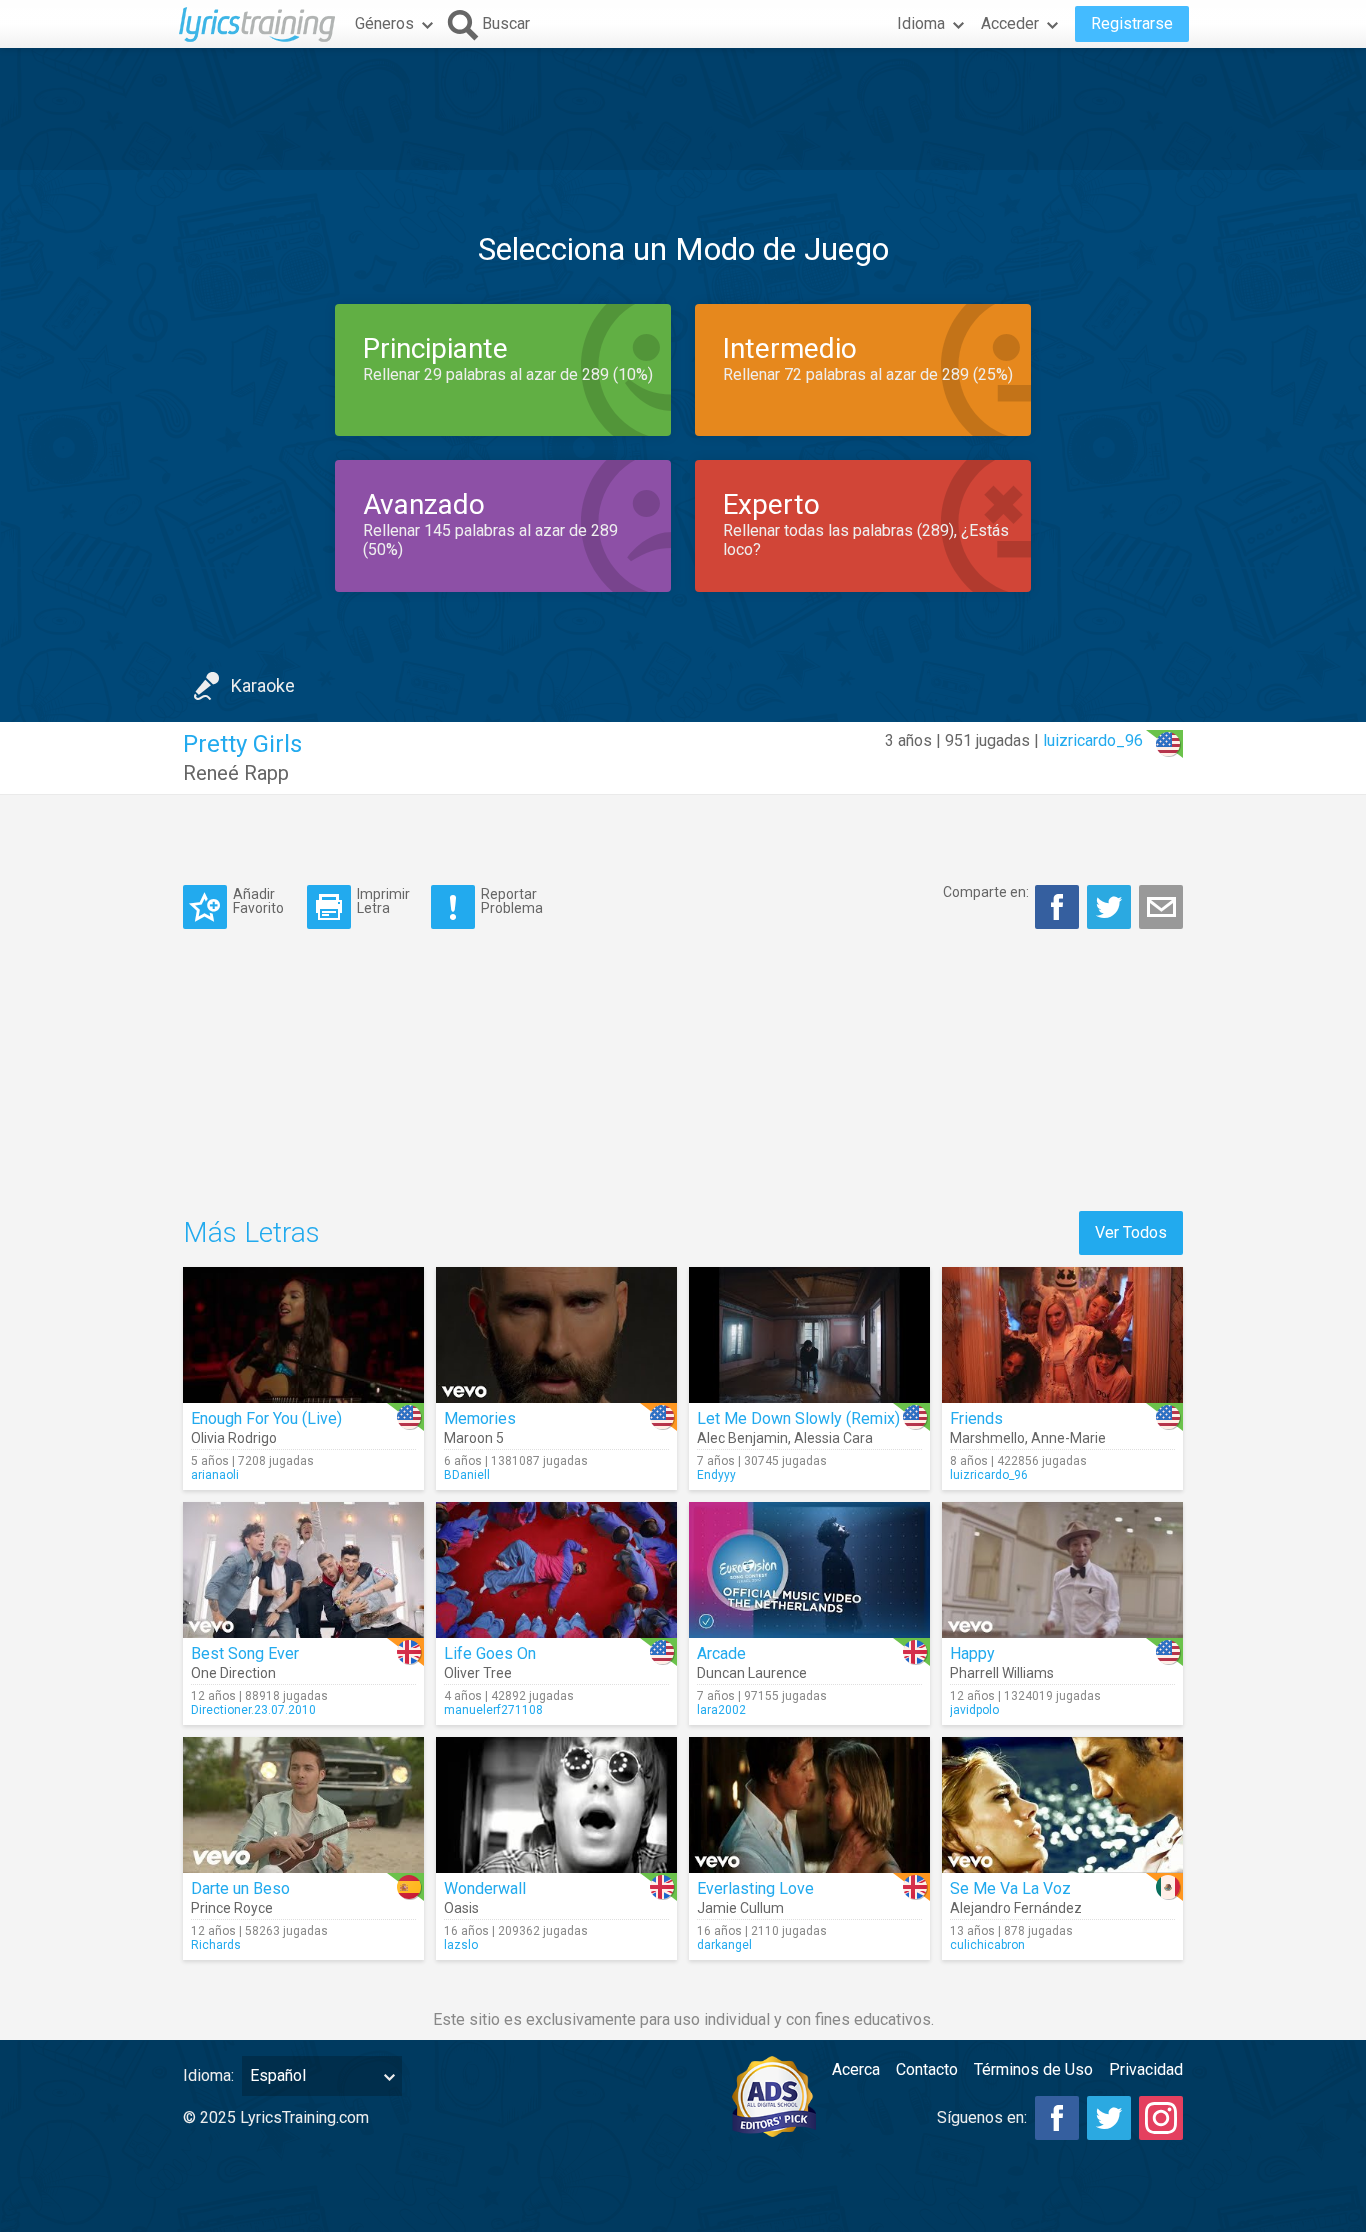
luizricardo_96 (1093, 740)
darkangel (724, 1945)
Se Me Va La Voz (1010, 1888)
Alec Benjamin (742, 1438)
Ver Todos (1131, 1232)
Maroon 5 (474, 1438)
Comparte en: (986, 892)
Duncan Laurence (752, 1673)
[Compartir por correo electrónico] (1161, 907)
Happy (972, 1653)
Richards (216, 1945)
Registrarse (1132, 23)
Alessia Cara (833, 1438)
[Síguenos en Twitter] (1109, 2118)
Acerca (856, 2069)
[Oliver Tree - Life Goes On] (556, 1570)
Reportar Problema (512, 900)
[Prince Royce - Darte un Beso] (303, 1805)
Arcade (721, 1653)
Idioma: (208, 2075)
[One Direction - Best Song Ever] (303, 1570)
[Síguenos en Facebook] (1057, 2118)
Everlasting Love (755, 1888)
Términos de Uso (1033, 2069)
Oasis (461, 1908)
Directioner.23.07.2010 (253, 1710)
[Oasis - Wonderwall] (556, 1805)
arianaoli (215, 1475)
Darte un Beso (240, 1888)
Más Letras (251, 1232)
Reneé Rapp (236, 773)
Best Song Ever (245, 1653)
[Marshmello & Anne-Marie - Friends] (1062, 1335)
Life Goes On (490, 1653)
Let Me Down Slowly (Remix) (798, 1418)
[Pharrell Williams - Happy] (1062, 1570)
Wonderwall (485, 1888)
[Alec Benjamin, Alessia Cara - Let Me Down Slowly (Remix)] (809, 1335)
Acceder (1010, 23)
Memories (480, 1418)
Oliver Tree (478, 1673)
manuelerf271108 (493, 1710)
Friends (976, 1418)
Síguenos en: (982, 2117)
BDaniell (467, 1475)
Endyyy (716, 1475)
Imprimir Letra (383, 900)
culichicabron (987, 1945)
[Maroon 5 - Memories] (556, 1335)
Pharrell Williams (1002, 1673)
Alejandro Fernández (1016, 1908)
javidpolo (974, 1710)
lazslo (461, 1945)
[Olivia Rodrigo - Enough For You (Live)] (303, 1335)
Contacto (927, 2069)
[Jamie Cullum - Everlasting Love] (809, 1805)
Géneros (384, 23)
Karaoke (263, 685)
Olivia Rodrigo (234, 1438)
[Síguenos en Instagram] (1161, 2118)
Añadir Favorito (258, 900)
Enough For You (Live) (266, 1418)
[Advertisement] (683, 109)
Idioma (921, 23)
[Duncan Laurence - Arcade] (809, 1570)
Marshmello (987, 1438)
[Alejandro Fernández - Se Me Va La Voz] (1062, 1805)
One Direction (233, 1673)
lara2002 (721, 1710)
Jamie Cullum (740, 1908)
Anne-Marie (1068, 1438)
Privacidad (1146, 2069)
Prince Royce (232, 1908)
